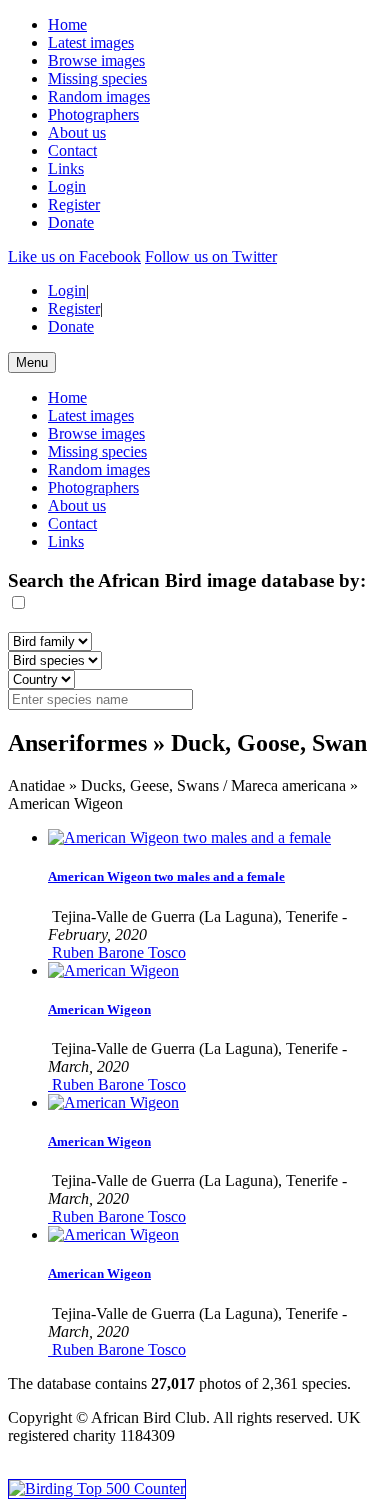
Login (67, 186)
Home (67, 24)
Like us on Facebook (74, 256)
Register (74, 204)
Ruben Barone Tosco (117, 952)
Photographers (93, 114)
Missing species (97, 78)
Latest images (91, 42)
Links (66, 168)
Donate (71, 222)
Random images (99, 96)
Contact (72, 150)
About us (77, 132)
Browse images (96, 60)
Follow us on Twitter (211, 256)
